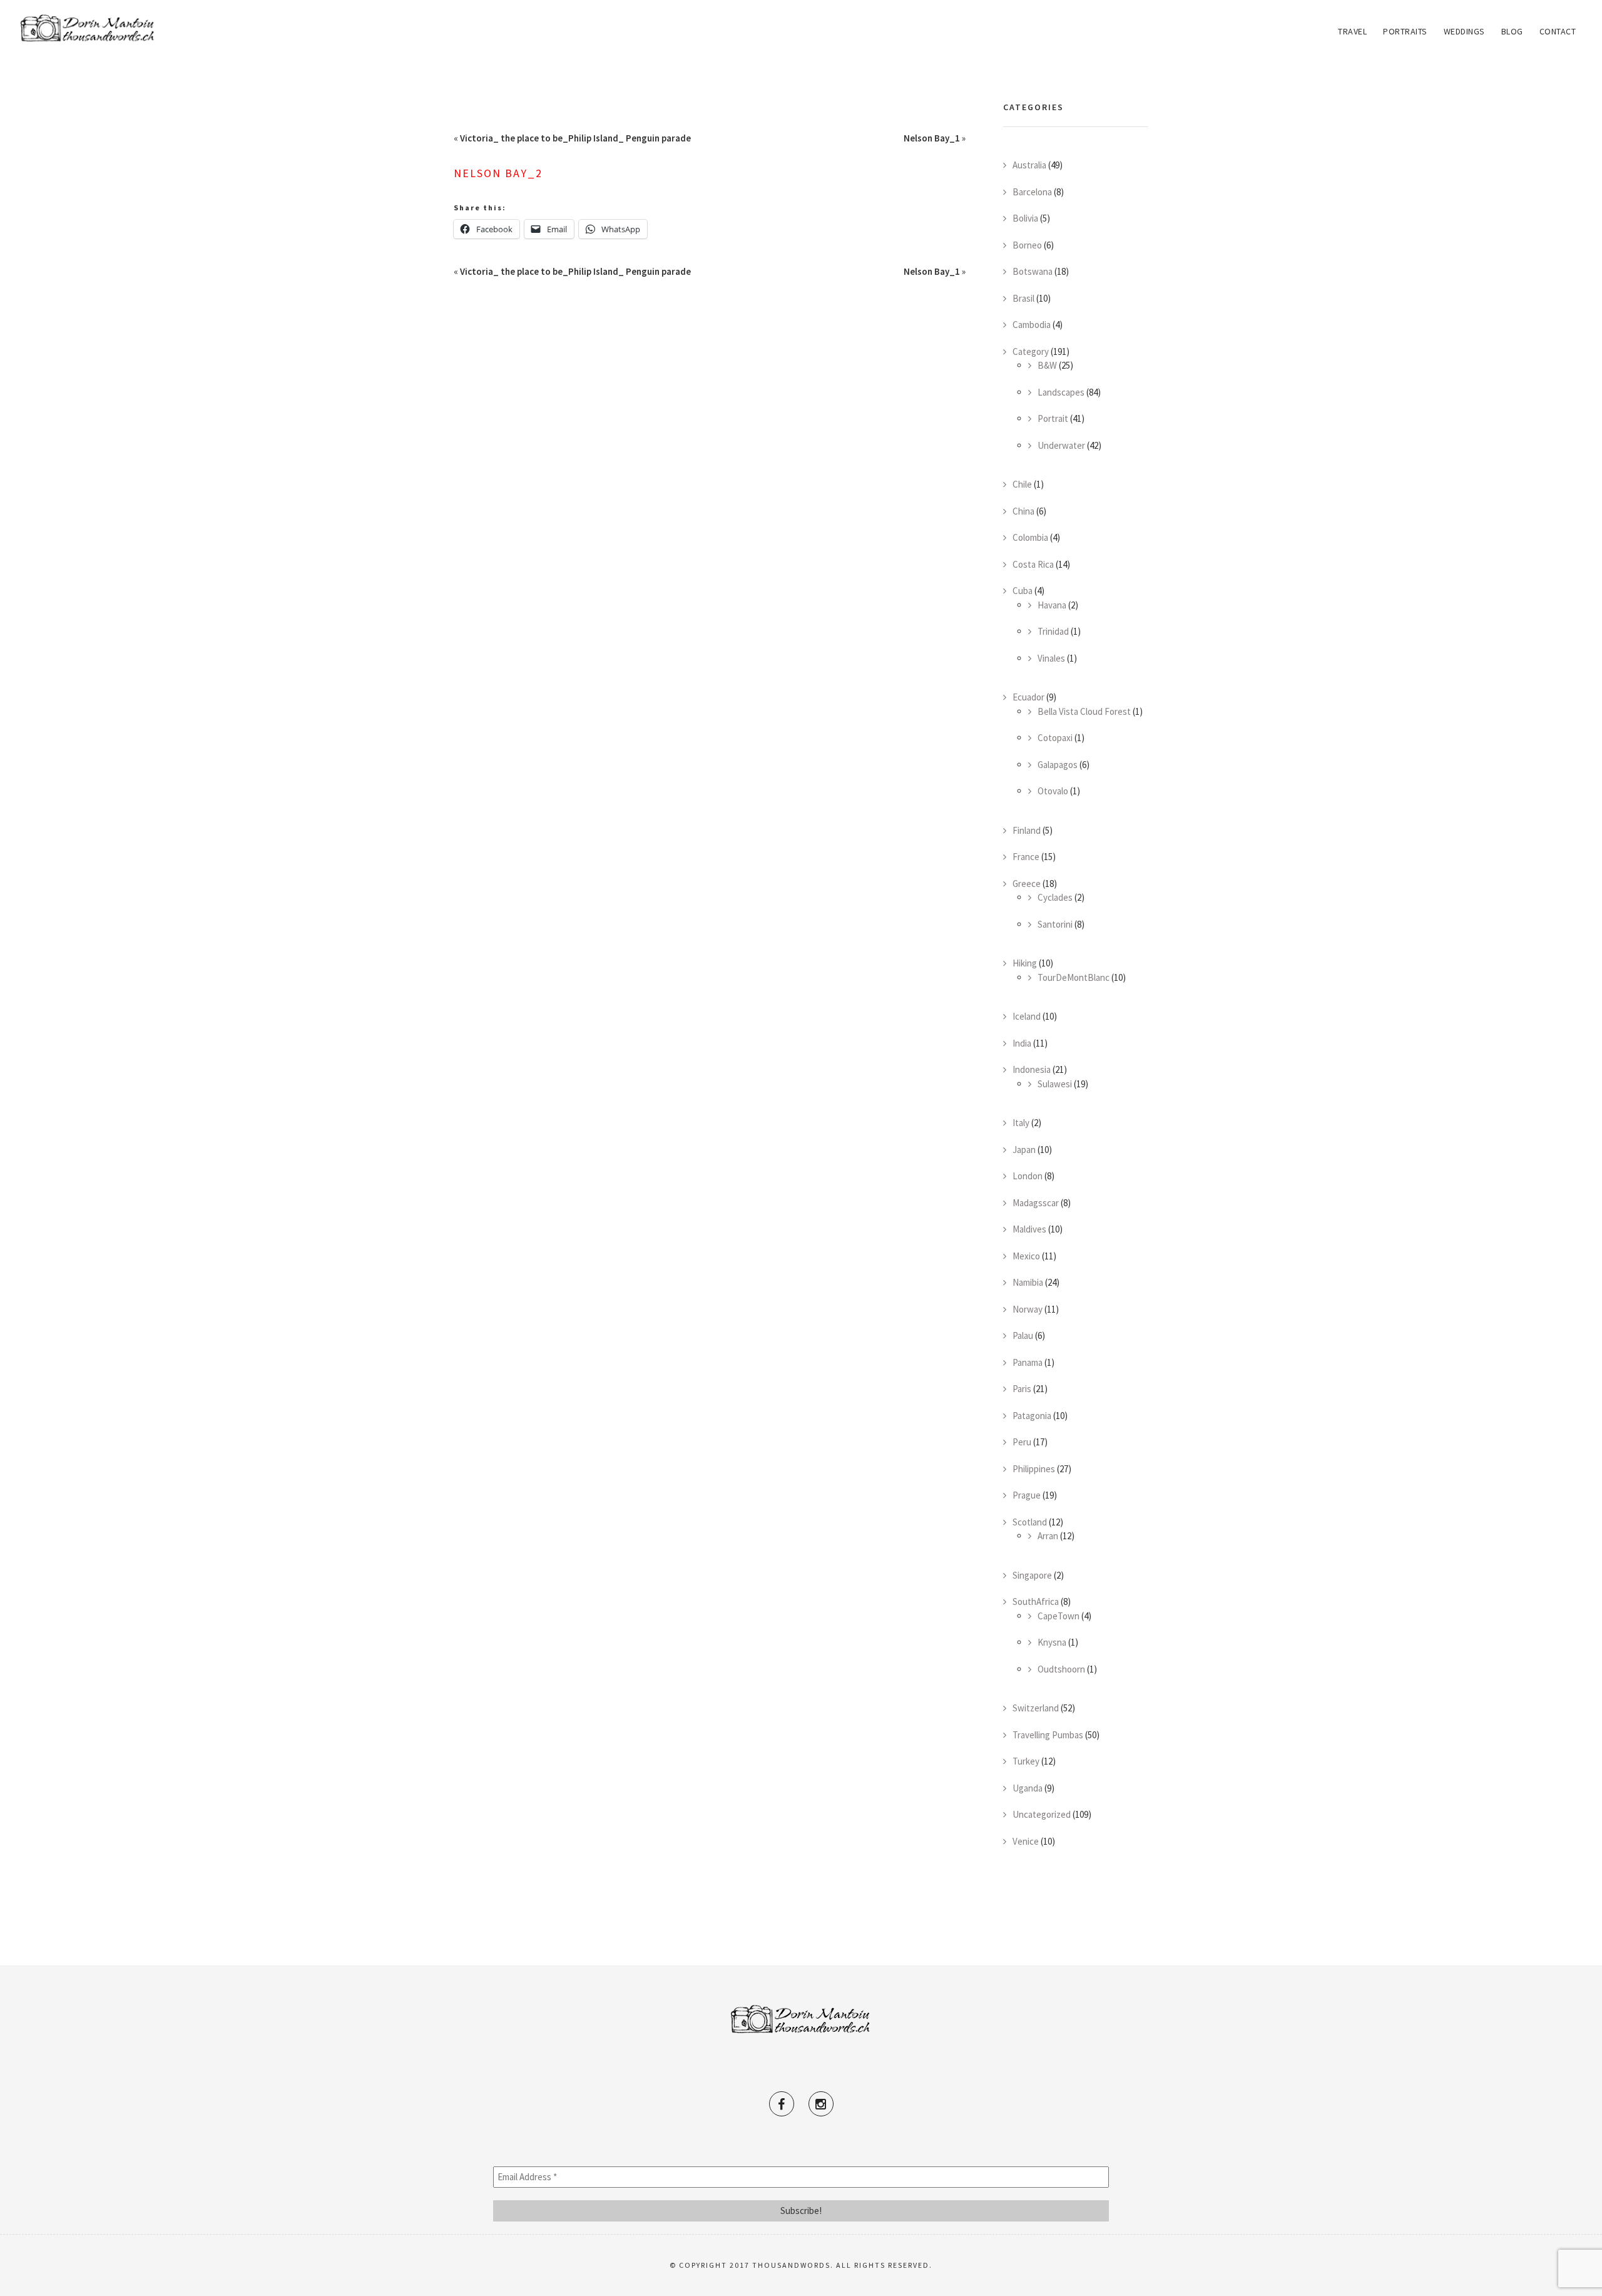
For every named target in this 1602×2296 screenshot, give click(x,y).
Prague (1027, 1495)
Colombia (1030, 537)
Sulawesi (1055, 1084)
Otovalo (1053, 791)
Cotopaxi (1055, 738)
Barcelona (1032, 192)
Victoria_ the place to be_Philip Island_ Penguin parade (575, 138)
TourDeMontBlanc (1074, 977)
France (1026, 857)
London (1028, 1176)
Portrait (1053, 418)
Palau (1023, 1335)
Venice (1026, 1841)
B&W (1047, 365)
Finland (1027, 830)
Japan (1024, 1150)
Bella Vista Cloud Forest (1084, 711)
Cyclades (1055, 897)
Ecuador (1028, 697)
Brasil (1023, 298)
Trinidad (1053, 631)
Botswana (1033, 271)
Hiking (1025, 963)
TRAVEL (1352, 31)
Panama (1028, 1362)
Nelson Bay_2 (498, 173)
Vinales (1051, 658)
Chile (1022, 484)
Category (1031, 351)
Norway (1028, 1309)
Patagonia (1032, 1416)
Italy (1021, 1123)
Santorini (1055, 924)
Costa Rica (1033, 564)
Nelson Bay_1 (932, 138)
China (1023, 511)
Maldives (1029, 1229)
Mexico (1026, 1256)
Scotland (1030, 1522)
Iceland (1027, 1016)
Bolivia (1025, 218)
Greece (1027, 884)
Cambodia (1032, 325)
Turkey (1026, 1761)
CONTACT (1558, 31)
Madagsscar (1036, 1203)
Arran (1048, 1536)
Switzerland (1036, 1708)
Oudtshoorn (1061, 1669)
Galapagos (1058, 765)
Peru (1022, 1442)
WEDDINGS (1464, 31)
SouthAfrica (1036, 1602)
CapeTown (1059, 1616)
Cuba (1023, 591)
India (1022, 1043)
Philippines (1034, 1469)
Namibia (1028, 1282)
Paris (1022, 1389)
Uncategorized (1042, 1814)
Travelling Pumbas (1048, 1735)
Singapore (1032, 1575)
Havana (1052, 605)
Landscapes (1061, 392)
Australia (1029, 165)
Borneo (1027, 245)
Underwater (1061, 445)
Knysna (1052, 1642)
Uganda (1028, 1788)
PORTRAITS (1405, 31)
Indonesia (1032, 1069)
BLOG (1512, 31)
